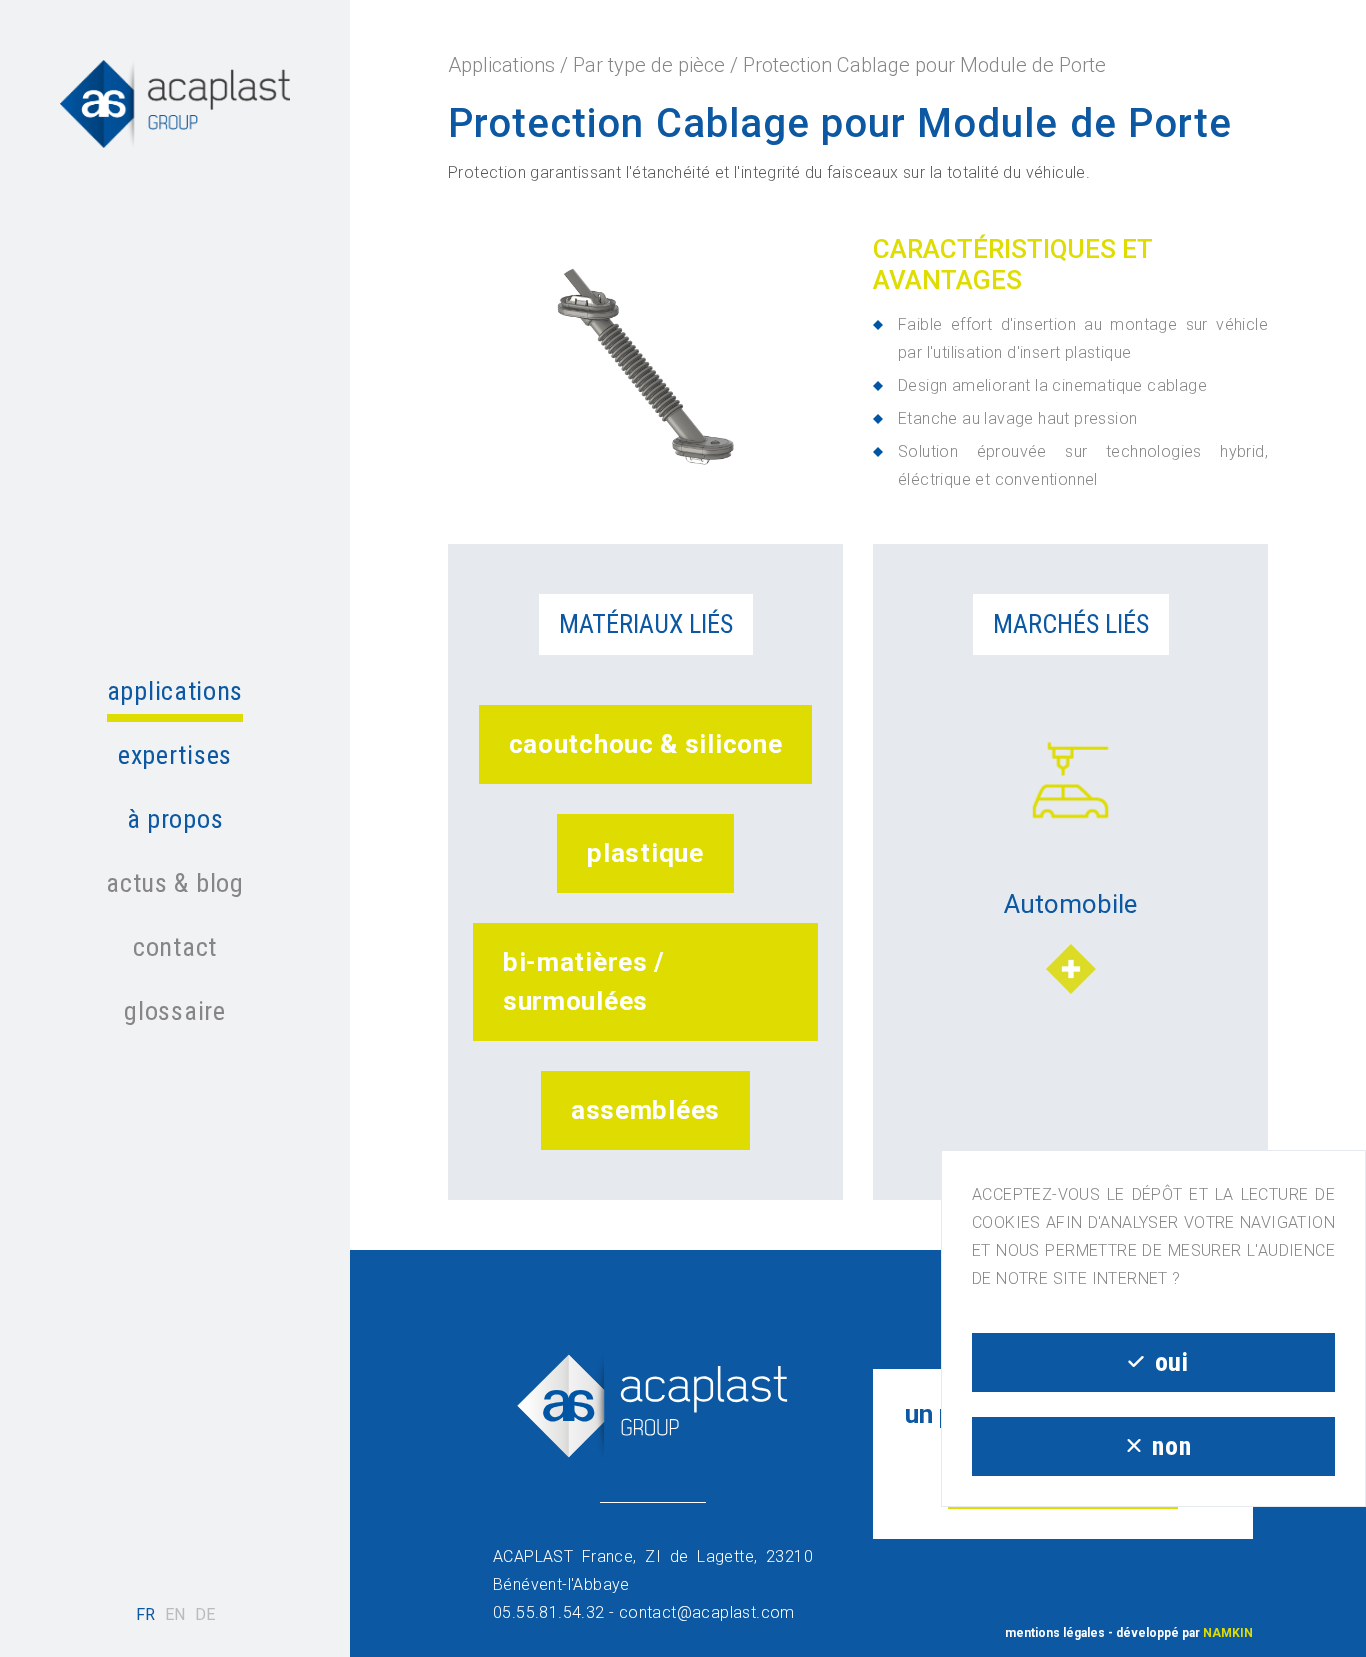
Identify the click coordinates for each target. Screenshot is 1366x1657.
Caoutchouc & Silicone (646, 744)
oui (1172, 1362)
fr (145, 1614)
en (175, 1614)
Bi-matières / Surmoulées (584, 981)
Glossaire (174, 1011)
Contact (175, 947)
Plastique (645, 853)
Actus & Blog (174, 883)
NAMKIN (1228, 1633)
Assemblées (645, 1110)
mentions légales (1055, 1633)
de (205, 1614)
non (1171, 1446)
